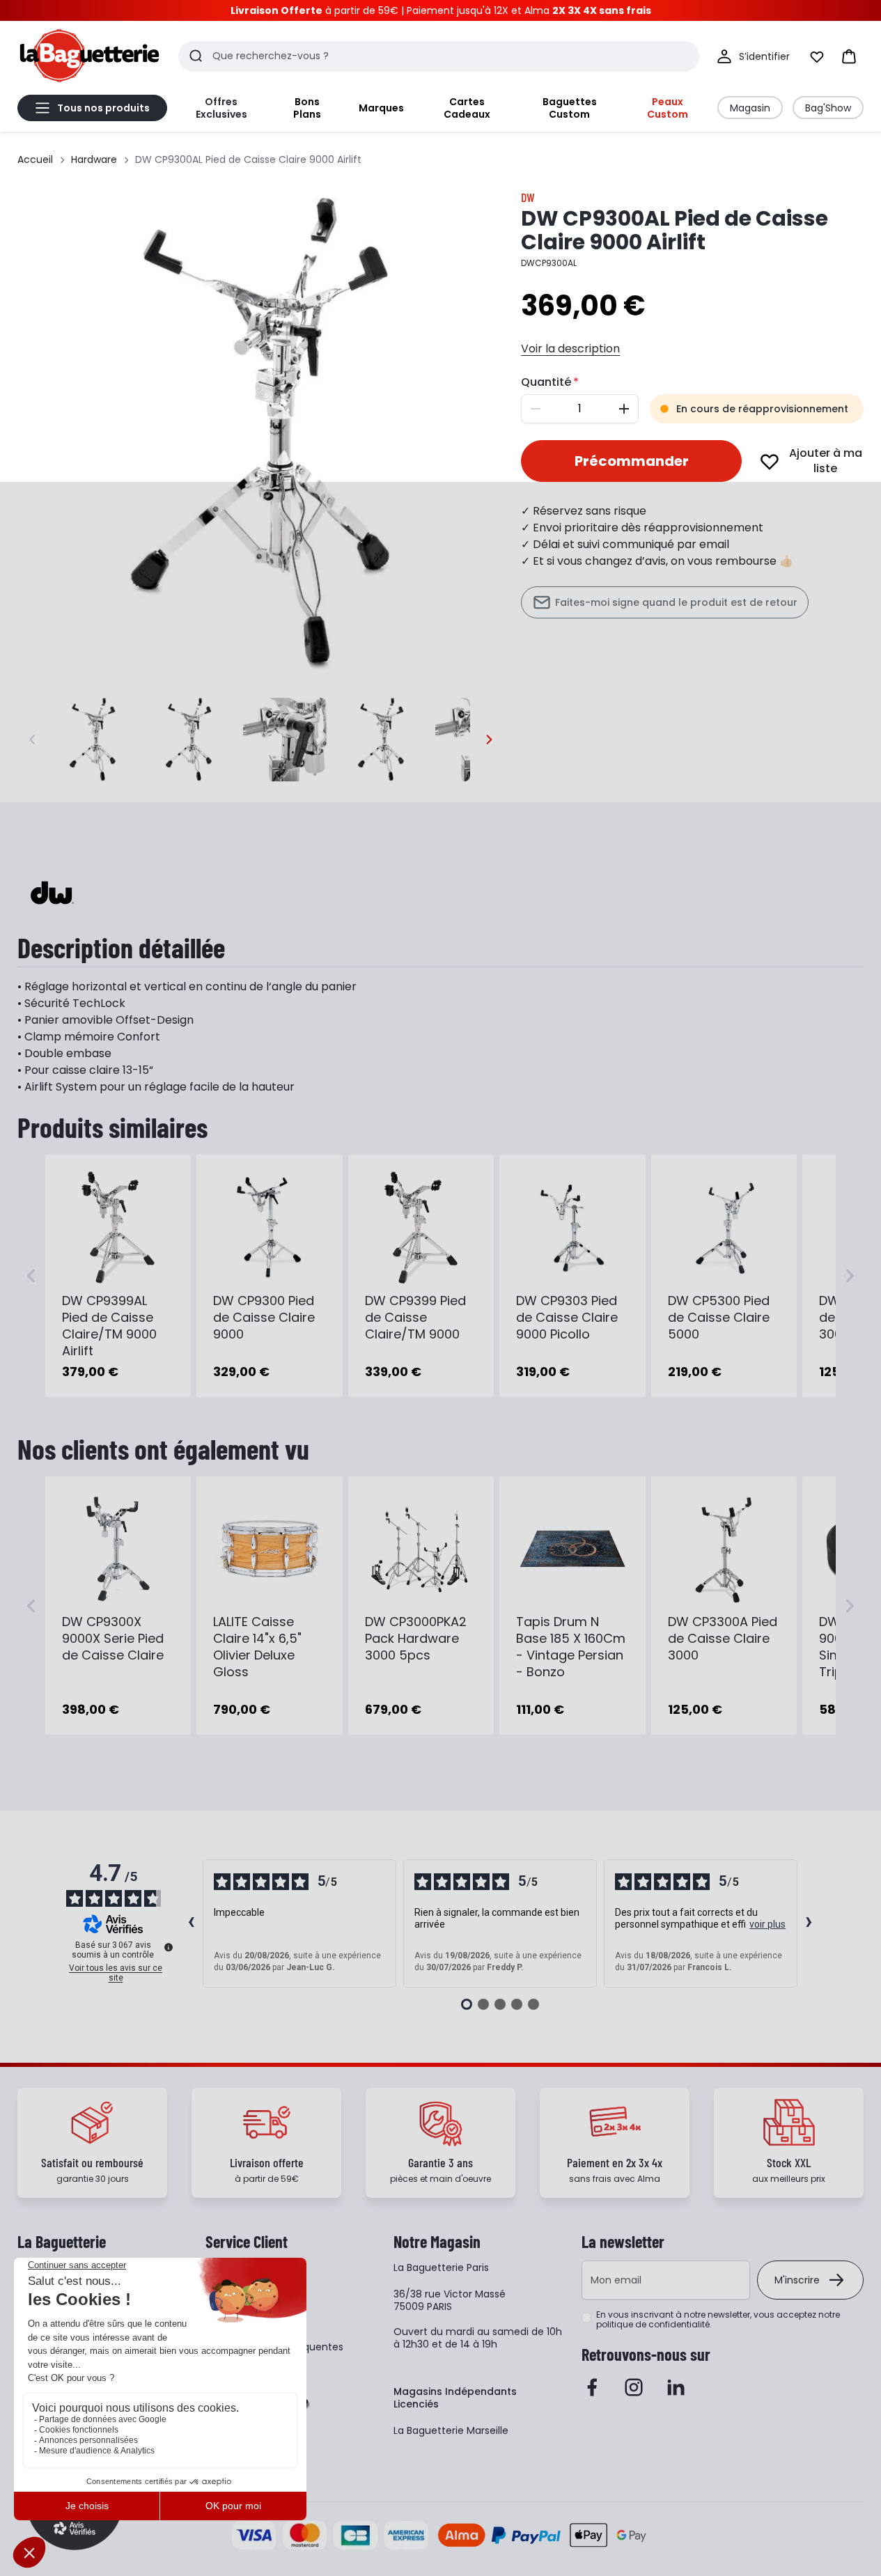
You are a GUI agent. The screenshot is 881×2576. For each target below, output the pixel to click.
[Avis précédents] (192, 1923)
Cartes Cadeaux (467, 108)
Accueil (35, 159)
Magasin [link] (750, 108)
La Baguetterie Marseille (451, 2430)
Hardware (94, 159)
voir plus (767, 1924)
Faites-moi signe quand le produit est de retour (676, 602)
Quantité (546, 382)
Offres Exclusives (221, 108)
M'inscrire (797, 2280)
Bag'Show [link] (828, 108)
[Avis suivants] (809, 1923)
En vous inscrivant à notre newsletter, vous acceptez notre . (718, 2320)
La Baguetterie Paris (441, 2267)
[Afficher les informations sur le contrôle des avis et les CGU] (169, 1947)
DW (528, 197)
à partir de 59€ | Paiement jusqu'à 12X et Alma (441, 10)
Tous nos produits (103, 108)
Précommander (632, 461)
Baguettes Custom (570, 108)
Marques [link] (381, 108)
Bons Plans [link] (307, 108)
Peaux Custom (668, 108)
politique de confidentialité (653, 2324)
